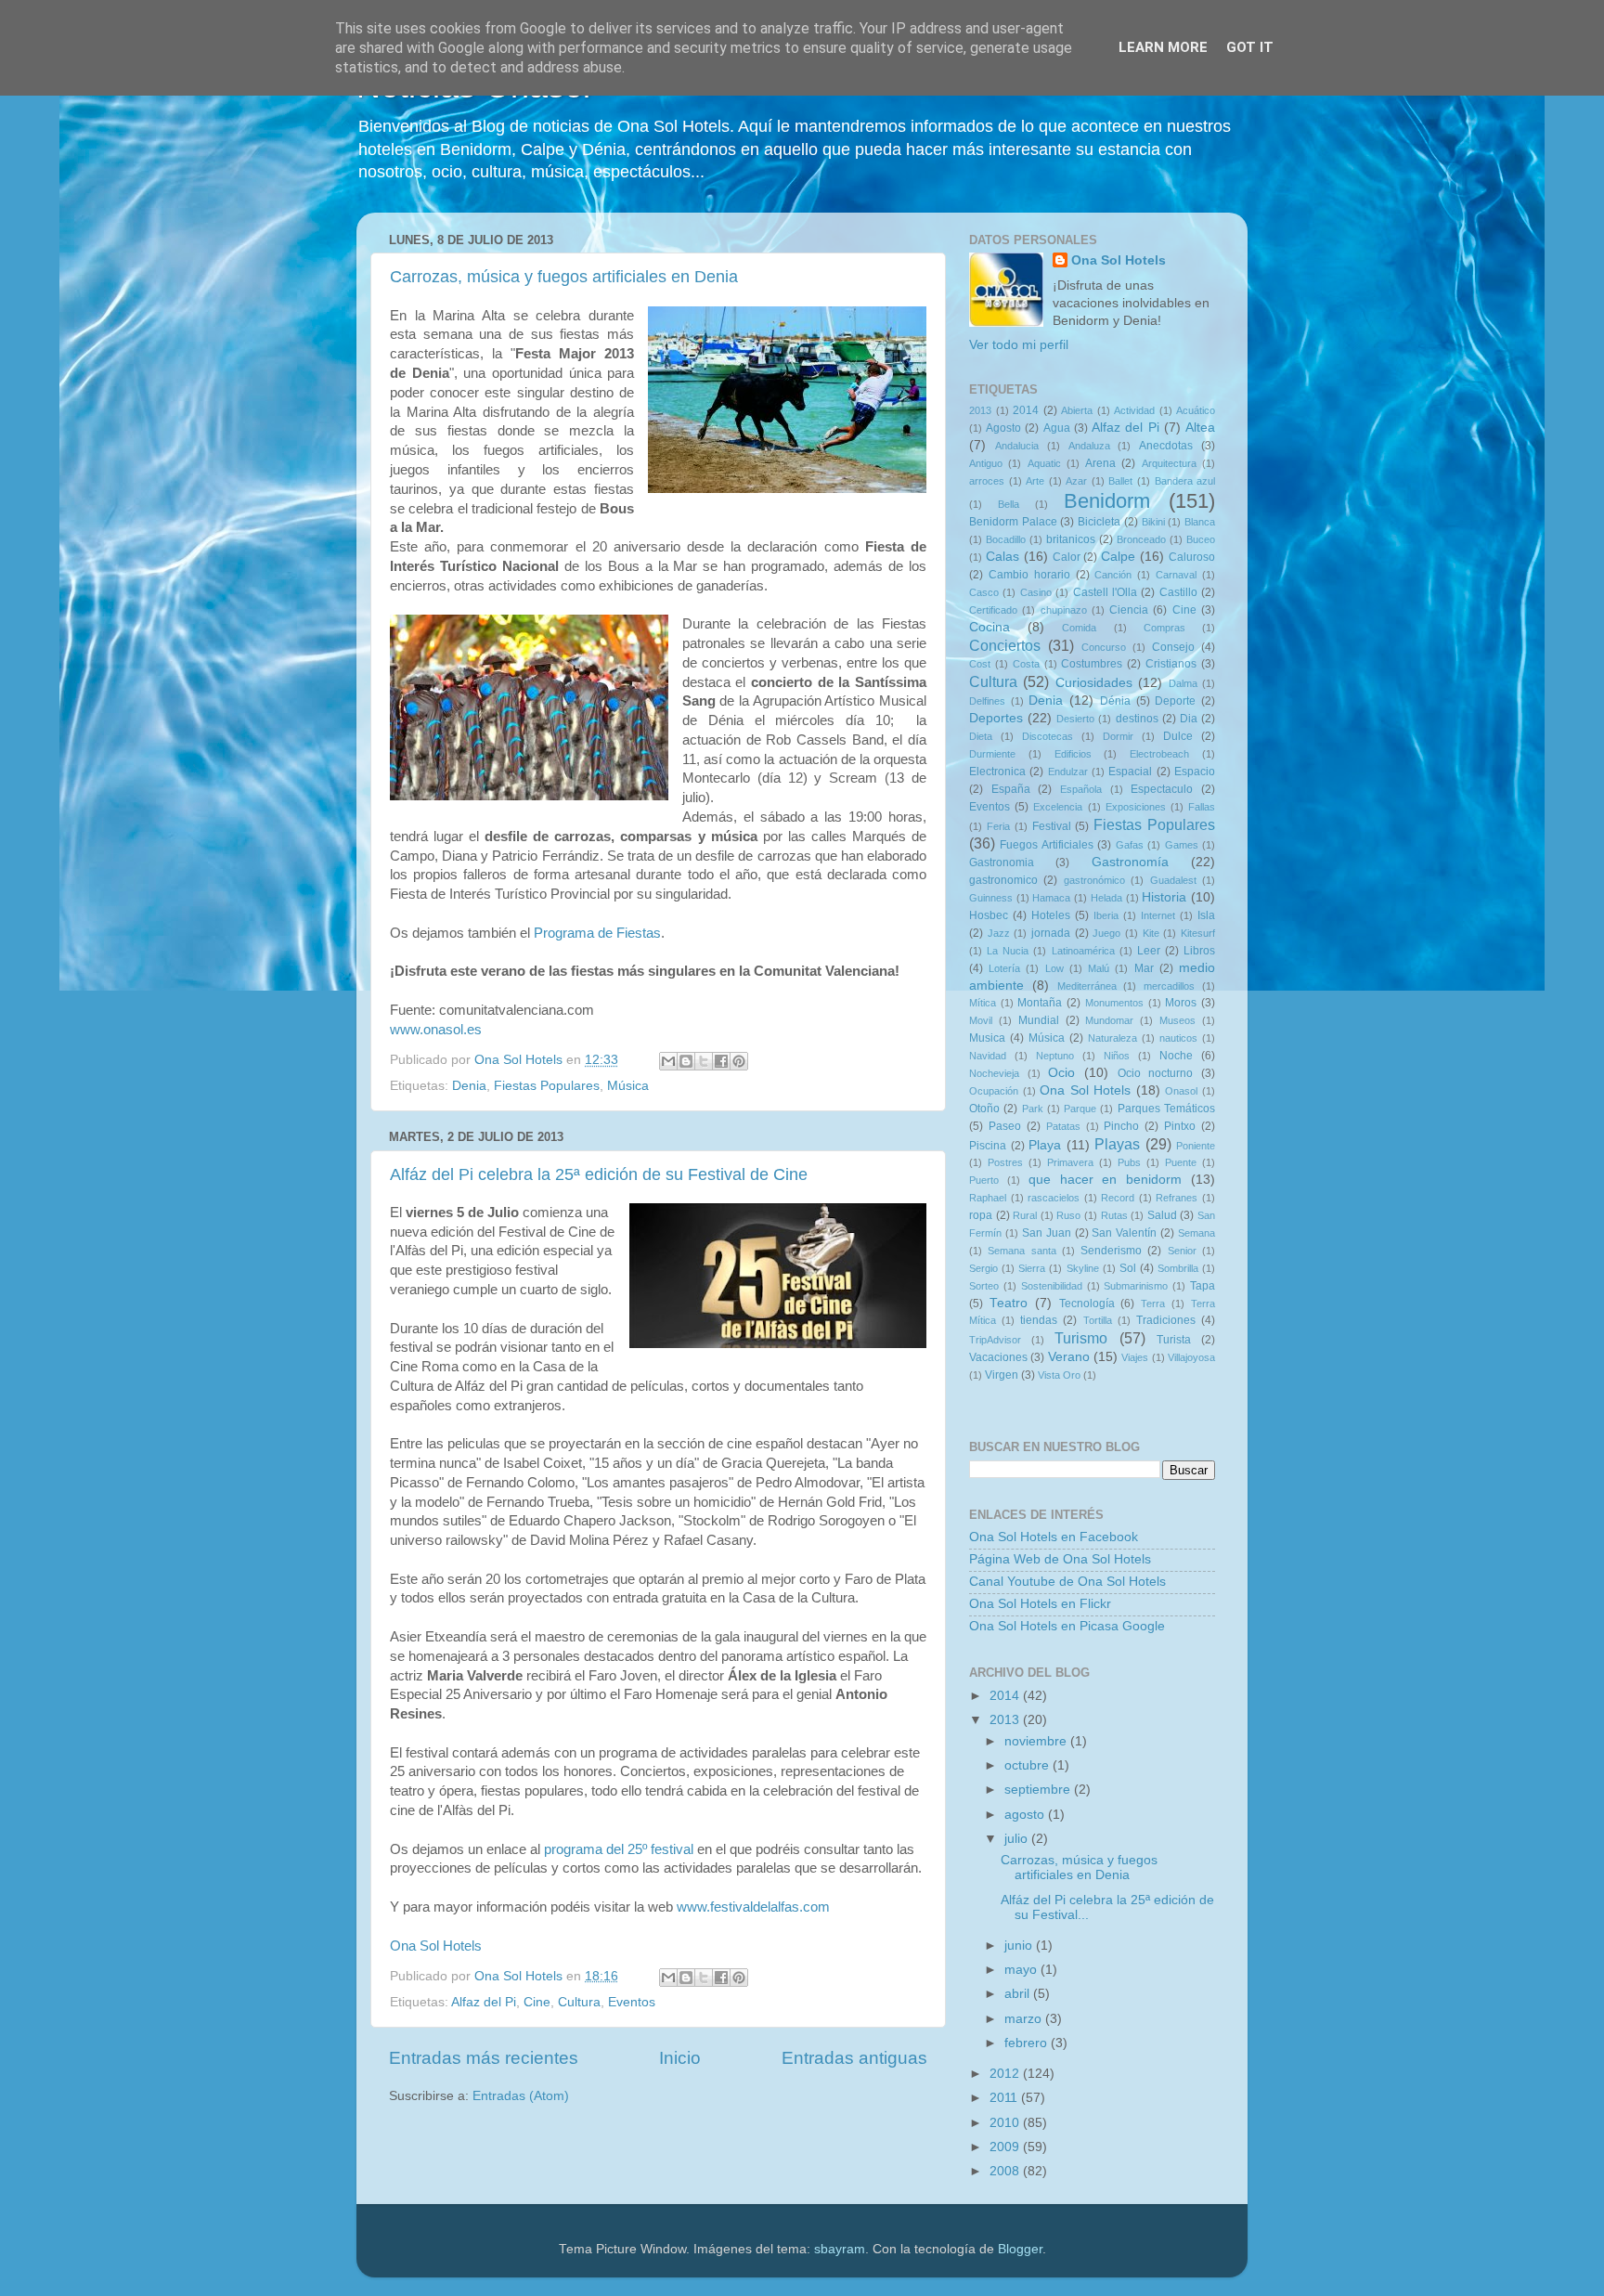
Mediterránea (1087, 986)
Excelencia (1058, 807)
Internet (1158, 915)
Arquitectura (1169, 463)
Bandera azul (1185, 481)
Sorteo (984, 1286)
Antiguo (986, 463)
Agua (1057, 428)
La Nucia (1008, 951)
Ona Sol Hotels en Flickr (1040, 1604)
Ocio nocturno (1156, 1073)
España (1011, 789)
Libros (1199, 951)
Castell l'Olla (1105, 592)
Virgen (1002, 1375)
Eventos (632, 2002)
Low (1054, 968)
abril (1019, 1994)
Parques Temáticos (1166, 1109)
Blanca (1200, 522)
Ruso (1068, 1215)
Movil (981, 1020)
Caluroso (1192, 557)
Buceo (1201, 539)
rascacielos (1054, 1198)
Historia (1164, 897)
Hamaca (1051, 898)
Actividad (1134, 410)
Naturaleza (1112, 1038)
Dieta (981, 736)
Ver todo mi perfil (1019, 345)
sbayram (840, 2249)
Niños (1117, 1056)
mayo (1022, 1970)
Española (1081, 789)
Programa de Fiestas (597, 933)
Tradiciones (1166, 1320)
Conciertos (1005, 645)
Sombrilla (1178, 1268)
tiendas (1039, 1320)
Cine (537, 2002)
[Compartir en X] (704, 1061)
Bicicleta (1099, 522)
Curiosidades (1094, 683)
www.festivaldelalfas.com (753, 1907)
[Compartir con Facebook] (721, 1061)
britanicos (1071, 539)
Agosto (1003, 428)
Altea (1200, 428)
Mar (1144, 968)
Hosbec (989, 915)
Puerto (984, 1180)
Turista (1174, 1340)
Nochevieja (994, 1073)
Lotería (1004, 968)
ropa (981, 1215)
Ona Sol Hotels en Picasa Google (1067, 1626)
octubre (1028, 1765)
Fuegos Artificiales (1046, 845)
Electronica (997, 772)
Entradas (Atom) (521, 2096)
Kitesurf (1198, 933)
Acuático (1196, 410)
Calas (1002, 557)
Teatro (1009, 1303)
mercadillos (1169, 986)
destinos (1137, 719)
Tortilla (1098, 1320)
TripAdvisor (995, 1340)
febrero (1028, 2043)
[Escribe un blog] (686, 1061)
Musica (987, 1038)
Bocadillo (1006, 539)
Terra (1153, 1304)
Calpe (1118, 557)
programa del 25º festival (619, 1849)
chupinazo (1064, 610)
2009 (1006, 2147)
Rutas (1114, 1215)
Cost (980, 664)
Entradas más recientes (484, 2058)
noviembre (1037, 1741)
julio (1018, 1839)
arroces (987, 481)
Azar (1076, 481)
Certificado (993, 610)
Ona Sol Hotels (436, 1946)
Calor (1067, 557)
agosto (1026, 1815)
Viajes (1135, 1357)
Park (1033, 1109)
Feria (998, 826)
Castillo (1178, 592)
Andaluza (1089, 446)
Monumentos (1114, 1003)
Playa (1045, 1145)
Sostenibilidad (1052, 1286)
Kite (1151, 933)
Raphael (988, 1198)
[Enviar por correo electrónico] (668, 1061)
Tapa (1203, 1286)
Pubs (1129, 1162)
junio (1020, 1946)
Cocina (990, 627)
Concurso (1104, 647)
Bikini (1153, 522)
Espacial (1130, 772)
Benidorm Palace (1013, 522)
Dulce (1178, 736)
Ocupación (994, 1091)
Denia (469, 1086)
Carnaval (1176, 575)
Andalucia (1017, 446)
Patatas (1063, 1126)
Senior (1182, 1251)
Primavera (1070, 1162)
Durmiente (992, 754)
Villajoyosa (1191, 1357)
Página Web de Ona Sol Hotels (1060, 1559)
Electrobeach (1159, 754)
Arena (1100, 463)
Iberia (1106, 915)
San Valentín (1124, 1233)
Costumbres (1092, 664)
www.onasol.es (436, 1030)
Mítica (983, 1003)
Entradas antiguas (854, 2058)
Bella (1009, 504)
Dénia (1115, 701)
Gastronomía (1130, 862)
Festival (1052, 826)
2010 (1006, 2123)
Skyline (1083, 1268)
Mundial (1039, 1020)
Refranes (1177, 1198)
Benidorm (1107, 501)
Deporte (1175, 701)
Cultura (579, 2002)
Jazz (999, 933)
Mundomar (1109, 1020)
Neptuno (1055, 1056)
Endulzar (1068, 772)
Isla (1206, 915)
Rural (1025, 1215)
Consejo (1173, 647)
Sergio (983, 1268)
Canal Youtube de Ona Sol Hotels (1067, 1582)
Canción (1113, 575)
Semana (1197, 1233)
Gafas (1130, 845)
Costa (1026, 664)
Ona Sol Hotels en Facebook (1054, 1537)
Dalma (1183, 683)
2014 (1026, 410)
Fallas (1202, 807)
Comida (1079, 628)
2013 (980, 410)
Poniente (1196, 1146)
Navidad (988, 1056)
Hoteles (1051, 915)
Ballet (1120, 481)
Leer (1149, 951)
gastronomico (1003, 880)
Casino (1036, 592)
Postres (1005, 1162)
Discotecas (1048, 736)
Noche (1176, 1056)
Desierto (1075, 719)
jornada (1051, 933)
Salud (1162, 1215)
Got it (1250, 47)
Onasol (1181, 1091)
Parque (1080, 1109)
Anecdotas (1166, 446)
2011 (1005, 2098)
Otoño (984, 1109)
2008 (1006, 2171)
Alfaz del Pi (484, 2002)
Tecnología (1087, 1304)
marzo (1025, 2019)
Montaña (1040, 1003)
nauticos (1178, 1038)
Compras (1164, 628)
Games (1182, 845)
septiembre (1039, 1790)
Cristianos (1171, 664)
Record (1118, 1198)
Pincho (1121, 1126)
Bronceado (1141, 539)
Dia (1189, 719)
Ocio (1061, 1073)
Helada (1106, 898)
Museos (1177, 1020)
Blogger (1020, 2249)
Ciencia (1129, 610)
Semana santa (1022, 1251)
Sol (1128, 1268)
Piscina (988, 1146)
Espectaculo (1162, 789)
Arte (1035, 481)
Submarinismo (1136, 1286)
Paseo (1005, 1126)
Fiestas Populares (547, 1086)
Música (628, 1086)
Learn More (1163, 47)
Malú (1099, 968)
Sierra (1032, 1268)
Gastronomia (1002, 863)
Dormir (1118, 736)
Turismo (1081, 1338)
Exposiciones (1136, 807)
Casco (984, 592)
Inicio (680, 2058)
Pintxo (1180, 1126)
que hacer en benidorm (1106, 1180)
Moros (1181, 1003)
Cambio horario (1029, 575)
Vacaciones (998, 1357)
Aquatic (1044, 463)
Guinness (991, 898)
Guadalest (1173, 880)
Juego (1106, 933)
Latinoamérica (1083, 951)
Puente (1181, 1162)
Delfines (987, 701)
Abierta (1077, 410)
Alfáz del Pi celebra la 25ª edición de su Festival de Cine (599, 1174)
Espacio (1195, 772)
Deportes (996, 718)
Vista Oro (1059, 1375)
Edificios (1073, 754)
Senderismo (1111, 1251)
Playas (1117, 1144)
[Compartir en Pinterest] (739, 1061)
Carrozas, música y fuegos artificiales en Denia (564, 277)
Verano (1069, 1357)
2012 (1006, 2074)
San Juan (1047, 1233)
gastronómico (1094, 880)
